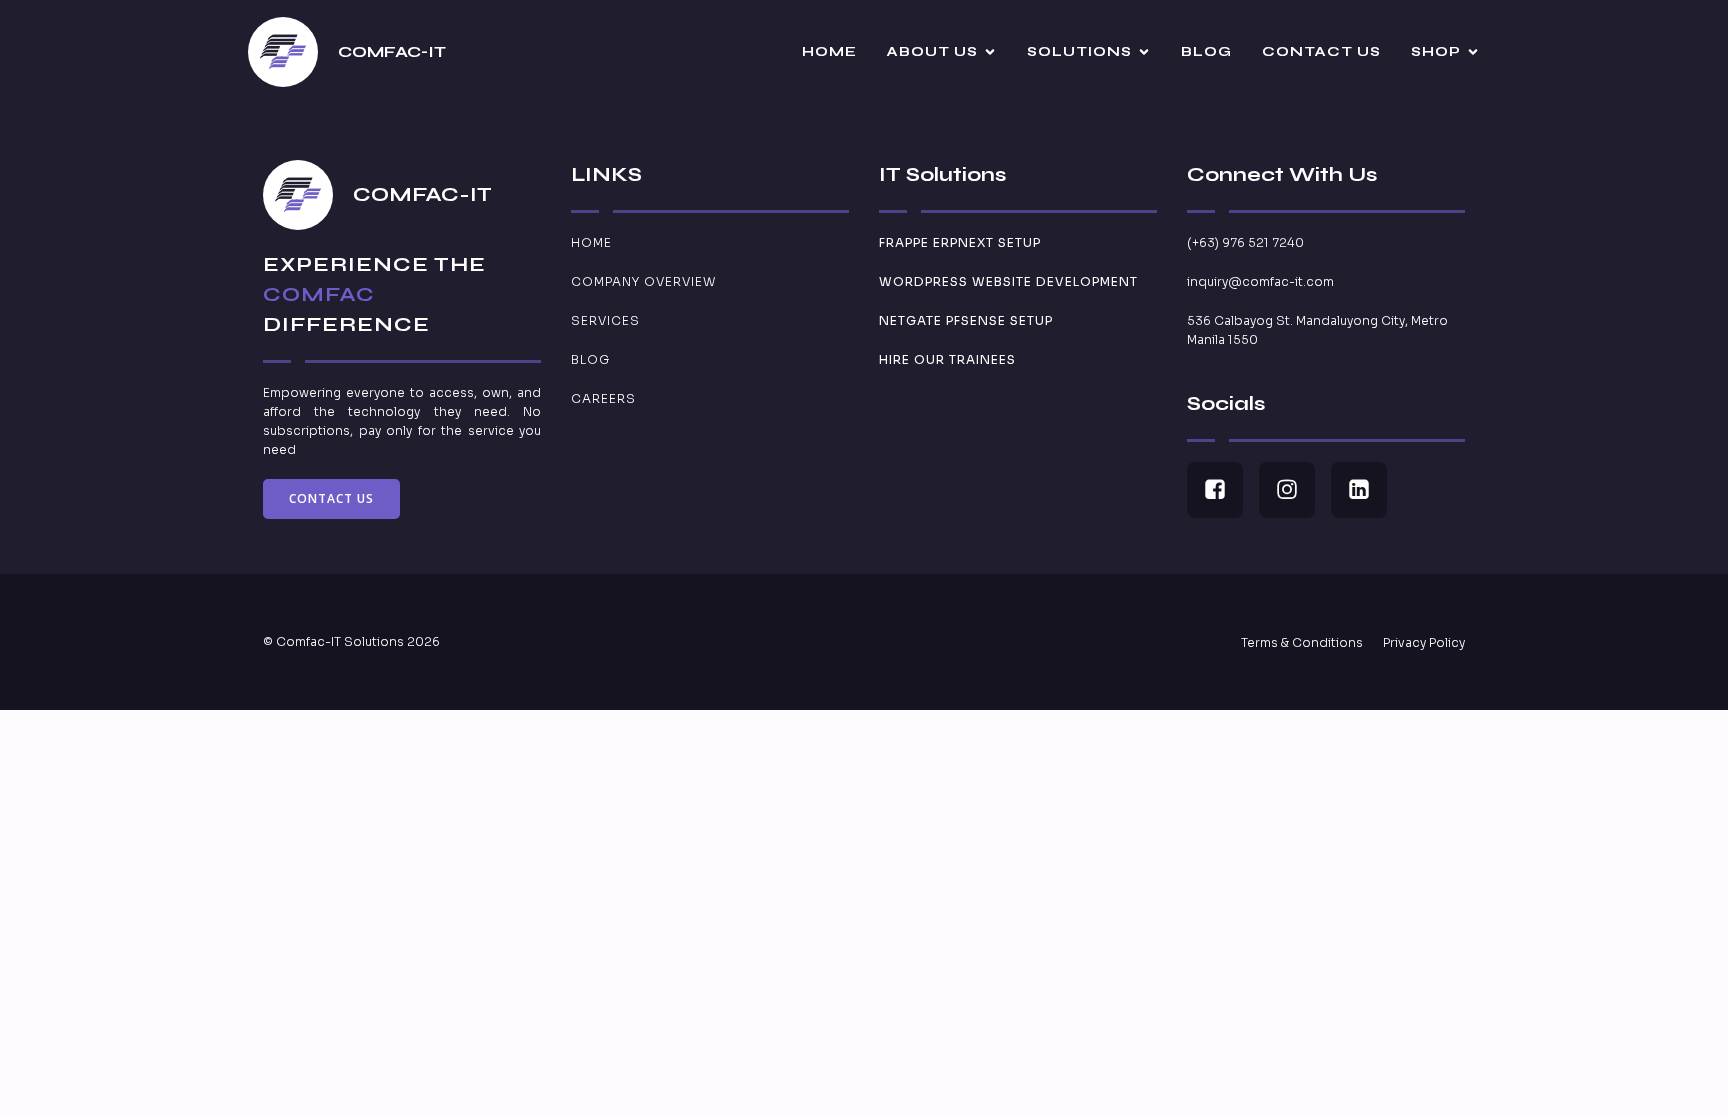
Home (829, 51)
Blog (1206, 51)
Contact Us (1321, 51)
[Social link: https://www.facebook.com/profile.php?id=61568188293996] (1223, 490)
